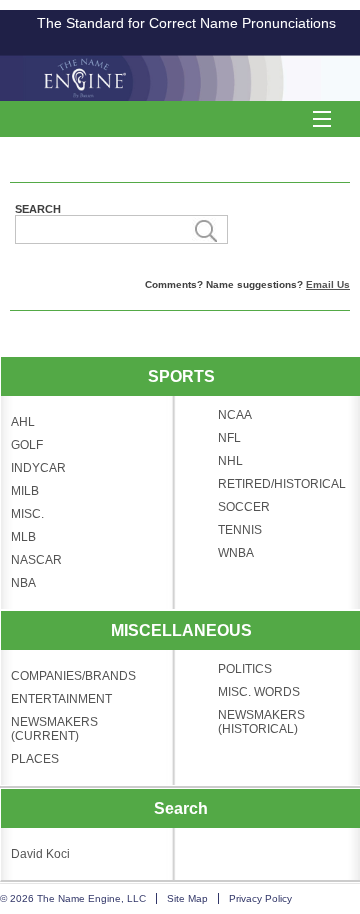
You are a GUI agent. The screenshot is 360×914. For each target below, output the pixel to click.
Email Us (328, 284)
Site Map (187, 898)
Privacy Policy (260, 898)
